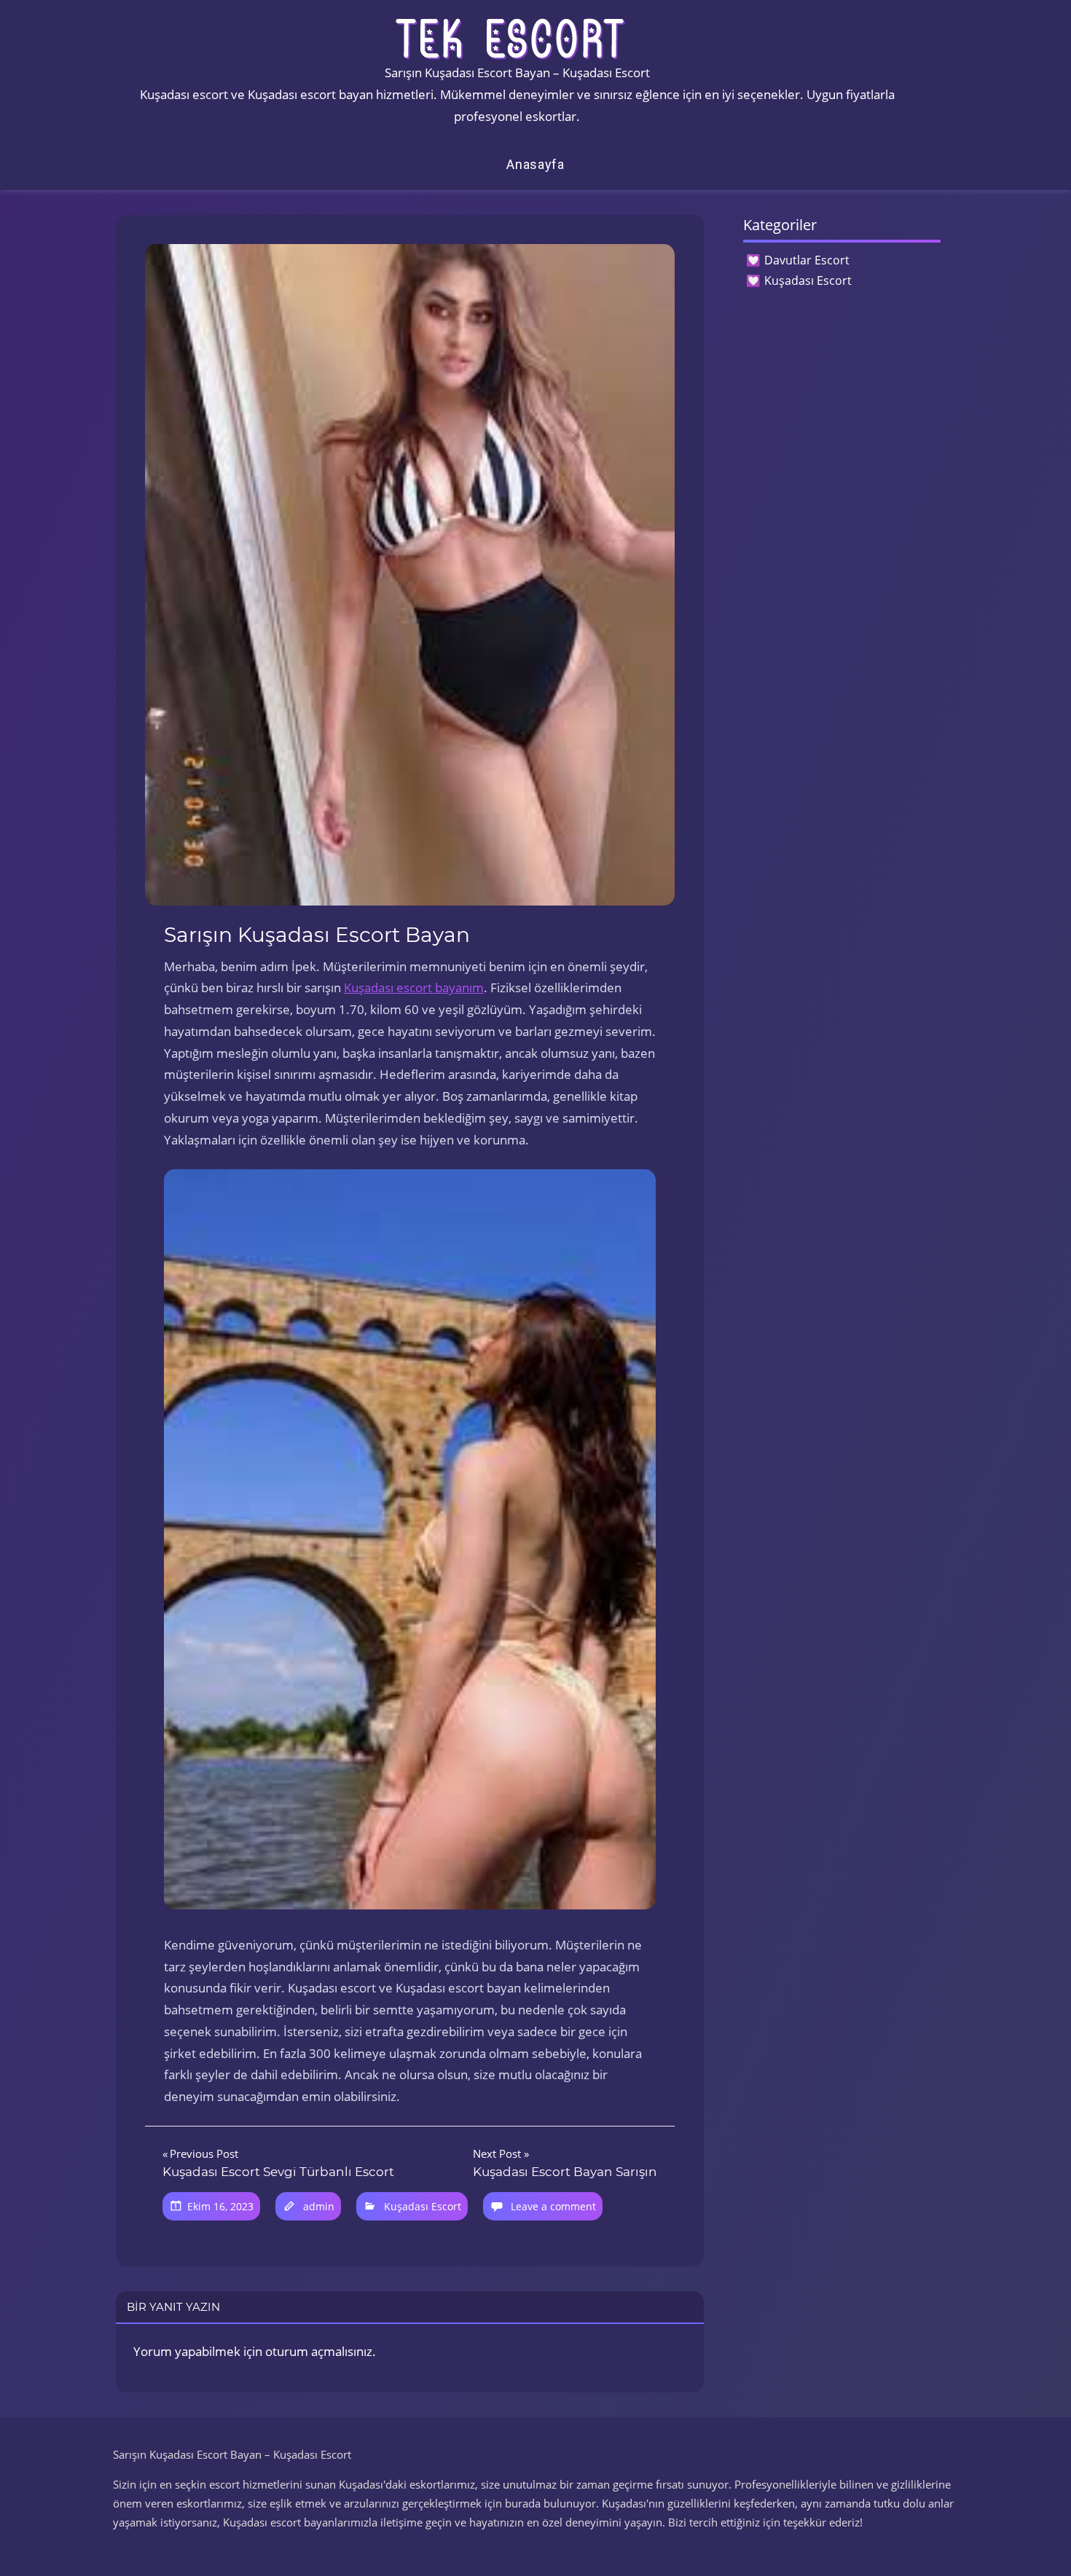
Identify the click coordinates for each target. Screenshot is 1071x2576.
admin (319, 2206)
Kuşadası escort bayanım (414, 987)
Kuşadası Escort (423, 2206)
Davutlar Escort (807, 260)
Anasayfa (535, 164)
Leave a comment (553, 2206)
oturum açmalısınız (319, 2351)
